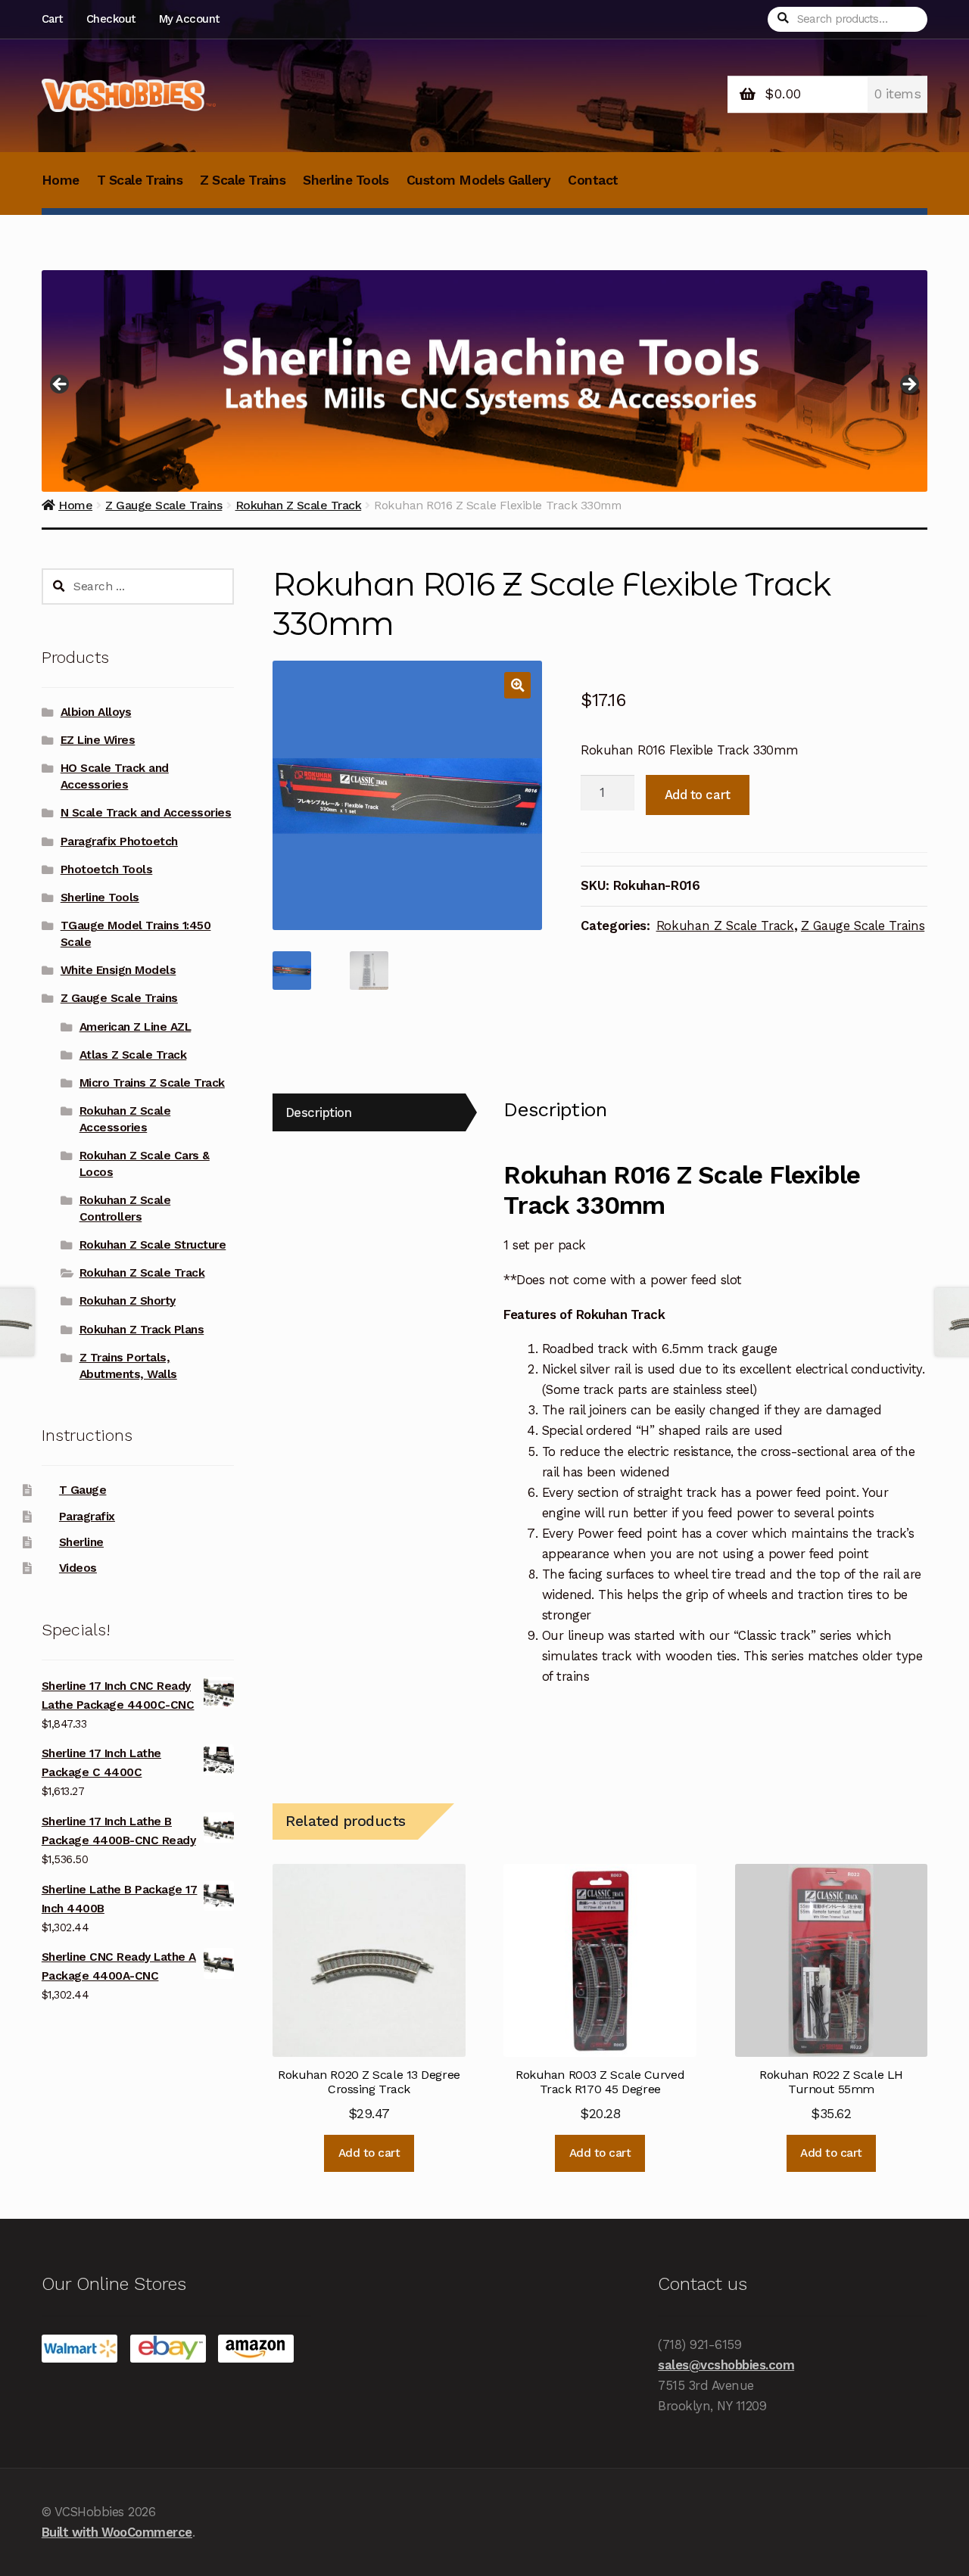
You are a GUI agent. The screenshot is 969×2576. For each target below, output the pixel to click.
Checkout (111, 19)
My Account (189, 19)
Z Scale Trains (243, 180)
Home (61, 180)
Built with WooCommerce (117, 2532)
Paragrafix (87, 1517)
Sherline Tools (346, 180)
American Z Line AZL (136, 1027)
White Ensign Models (118, 970)
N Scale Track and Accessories (146, 813)
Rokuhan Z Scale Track (725, 926)
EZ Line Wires (98, 740)
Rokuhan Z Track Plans (142, 1330)
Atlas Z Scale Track (133, 1055)
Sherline (81, 1542)
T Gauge (83, 1490)
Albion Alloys (96, 712)
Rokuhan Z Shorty (128, 1301)
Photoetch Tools (107, 870)
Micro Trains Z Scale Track (152, 1083)
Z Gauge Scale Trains (863, 926)
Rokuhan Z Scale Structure (153, 1245)
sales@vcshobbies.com (726, 2365)
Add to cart (698, 795)
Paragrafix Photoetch (119, 842)
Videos (78, 1568)
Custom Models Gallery (479, 180)
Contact (593, 180)
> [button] (908, 385)
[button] (517, 685)
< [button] (61, 385)
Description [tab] (319, 1112)
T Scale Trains (140, 180)
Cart (52, 19)
